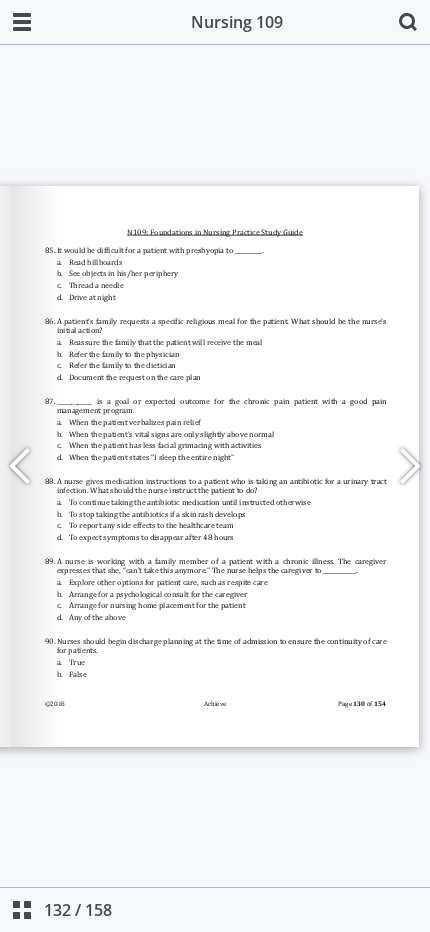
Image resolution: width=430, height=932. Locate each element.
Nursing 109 (237, 22)
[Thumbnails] (22, 910)
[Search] (408, 22)
